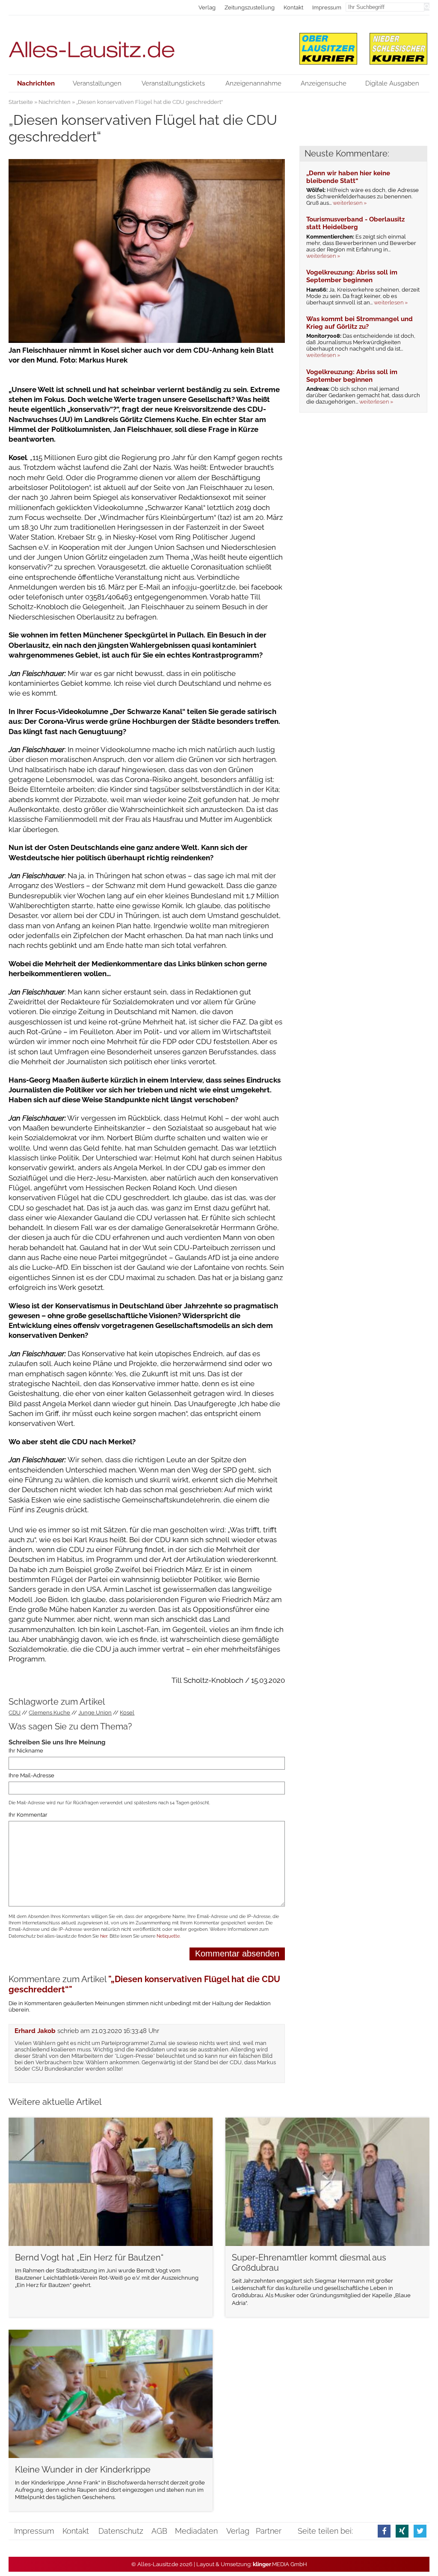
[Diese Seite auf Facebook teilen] (384, 2531)
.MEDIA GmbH (280, 2564)
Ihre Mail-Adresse (31, 1775)
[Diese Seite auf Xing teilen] (402, 2531)
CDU (15, 1713)
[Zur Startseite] (147, 45)
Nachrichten (55, 102)
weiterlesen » (350, 203)
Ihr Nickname (26, 1751)
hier (104, 1936)
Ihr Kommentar (28, 1815)
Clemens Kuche (49, 1713)
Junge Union (95, 1713)
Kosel (127, 1713)
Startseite (21, 102)
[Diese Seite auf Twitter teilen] (420, 2531)
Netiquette (168, 1936)
